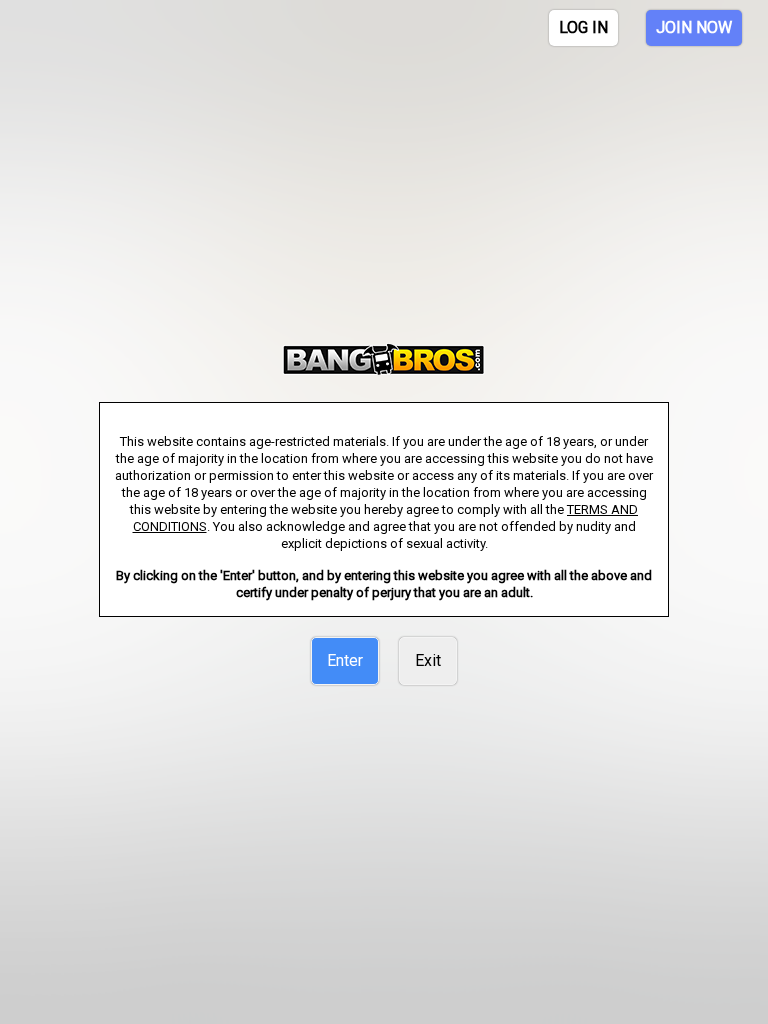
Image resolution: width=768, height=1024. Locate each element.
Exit (428, 660)
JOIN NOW (694, 27)
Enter (345, 660)
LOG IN (583, 27)
